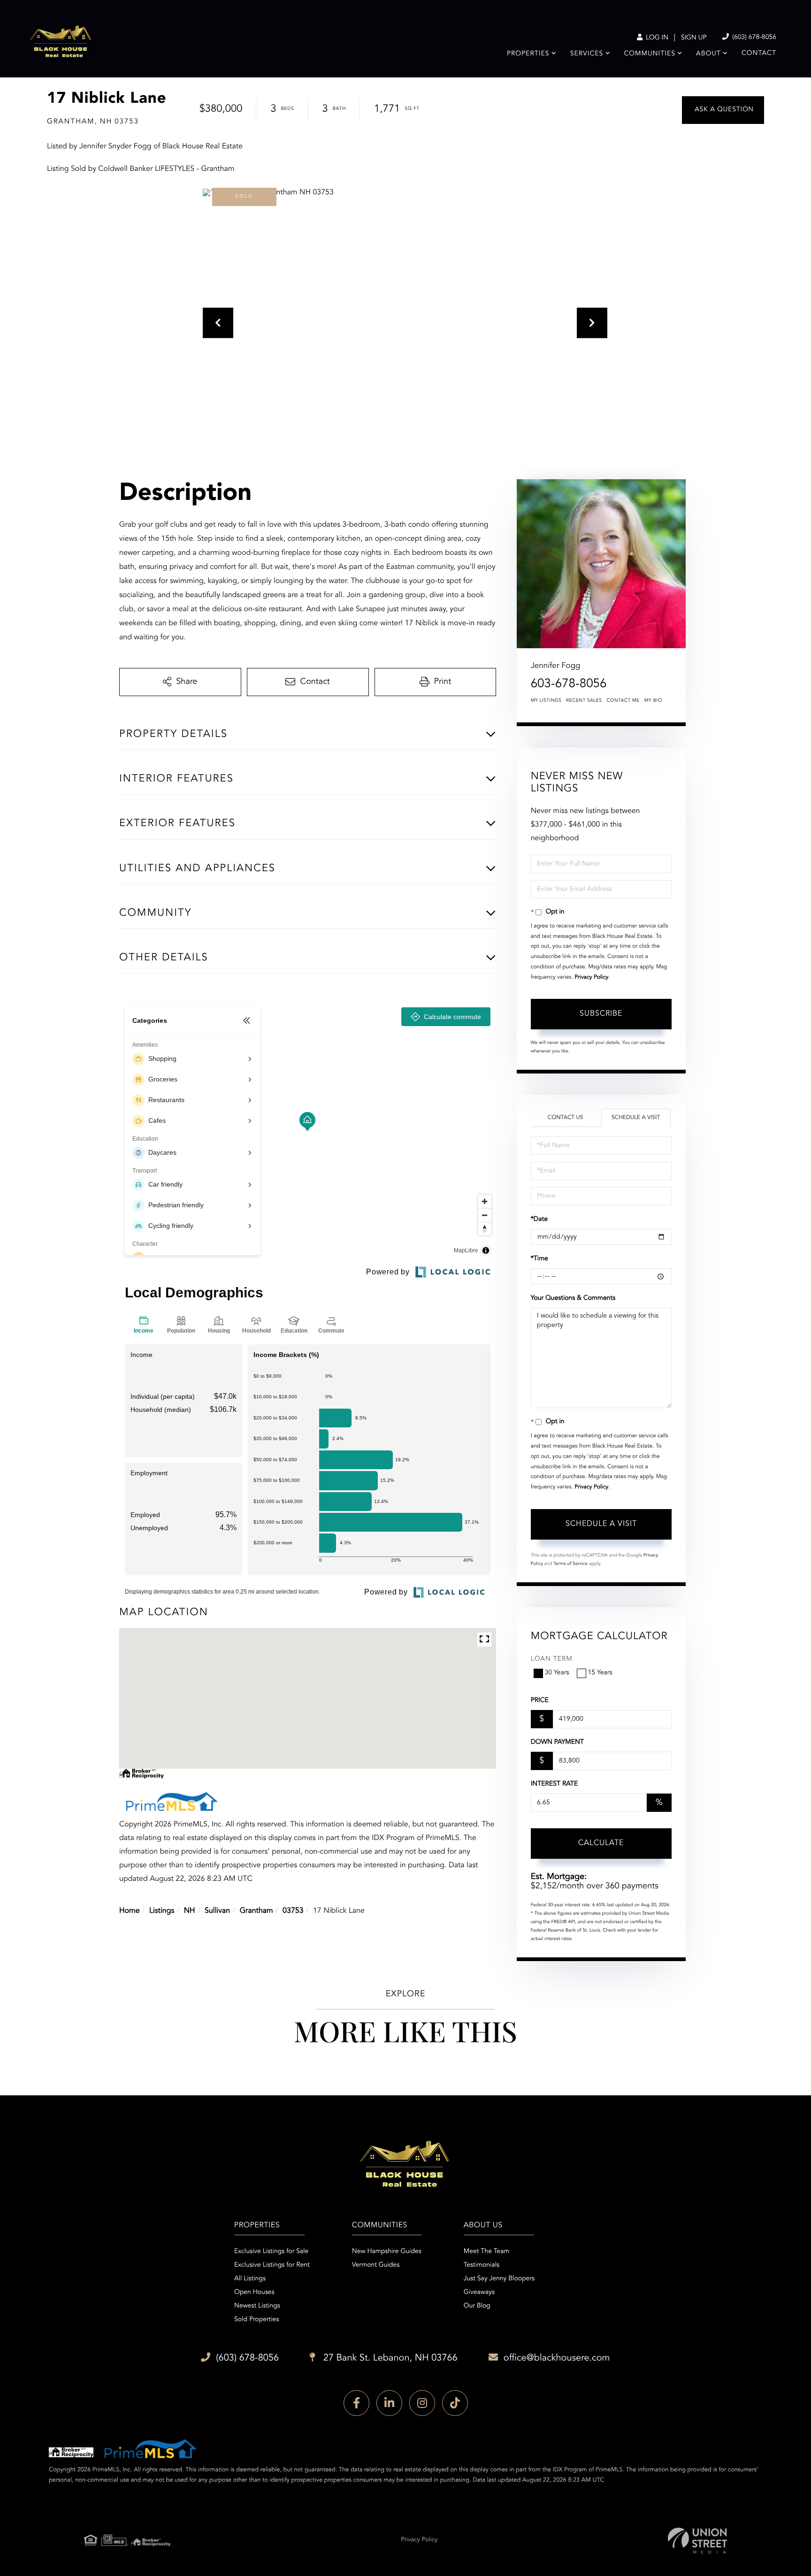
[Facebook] (356, 2403)
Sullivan (217, 1911)
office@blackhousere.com (557, 2358)
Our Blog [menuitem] (477, 2306)
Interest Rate (555, 1784)
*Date (539, 1219)
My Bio (653, 701)
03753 (293, 1911)
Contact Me (623, 701)
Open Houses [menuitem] (254, 2292)
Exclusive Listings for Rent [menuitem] (272, 2265)
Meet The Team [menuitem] (487, 2252)
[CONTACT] (723, 110)
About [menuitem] (708, 54)
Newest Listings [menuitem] (257, 2306)
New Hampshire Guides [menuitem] (387, 2252)
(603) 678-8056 (753, 38)
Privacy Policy (591, 977)
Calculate (601, 1843)
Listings (162, 1911)
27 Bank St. (389, 2358)
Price (540, 1701)
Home (130, 1911)
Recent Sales (584, 701)
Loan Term (552, 1659)
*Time (539, 1259)
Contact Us (566, 1118)
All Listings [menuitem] (250, 2279)
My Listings (546, 701)
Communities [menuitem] (650, 54)
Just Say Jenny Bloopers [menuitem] (499, 2279)
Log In (656, 38)
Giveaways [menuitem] (479, 2292)
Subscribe (601, 1014)
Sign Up (694, 38)
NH (190, 1911)
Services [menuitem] (587, 54)
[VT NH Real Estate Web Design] (697, 2541)
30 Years (557, 1673)
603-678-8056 (569, 684)
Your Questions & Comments (573, 1298)
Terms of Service (570, 1564)
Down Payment (557, 1742)
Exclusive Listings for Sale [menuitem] (271, 2252)
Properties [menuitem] (528, 54)
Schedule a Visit (636, 1118)
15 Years (600, 1673)
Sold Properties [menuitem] (256, 2320)
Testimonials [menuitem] (482, 2265)
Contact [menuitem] (759, 54)
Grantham (256, 1911)
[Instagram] (422, 2403)
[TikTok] (455, 2403)
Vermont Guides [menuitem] (376, 2265)
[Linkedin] (389, 2403)
